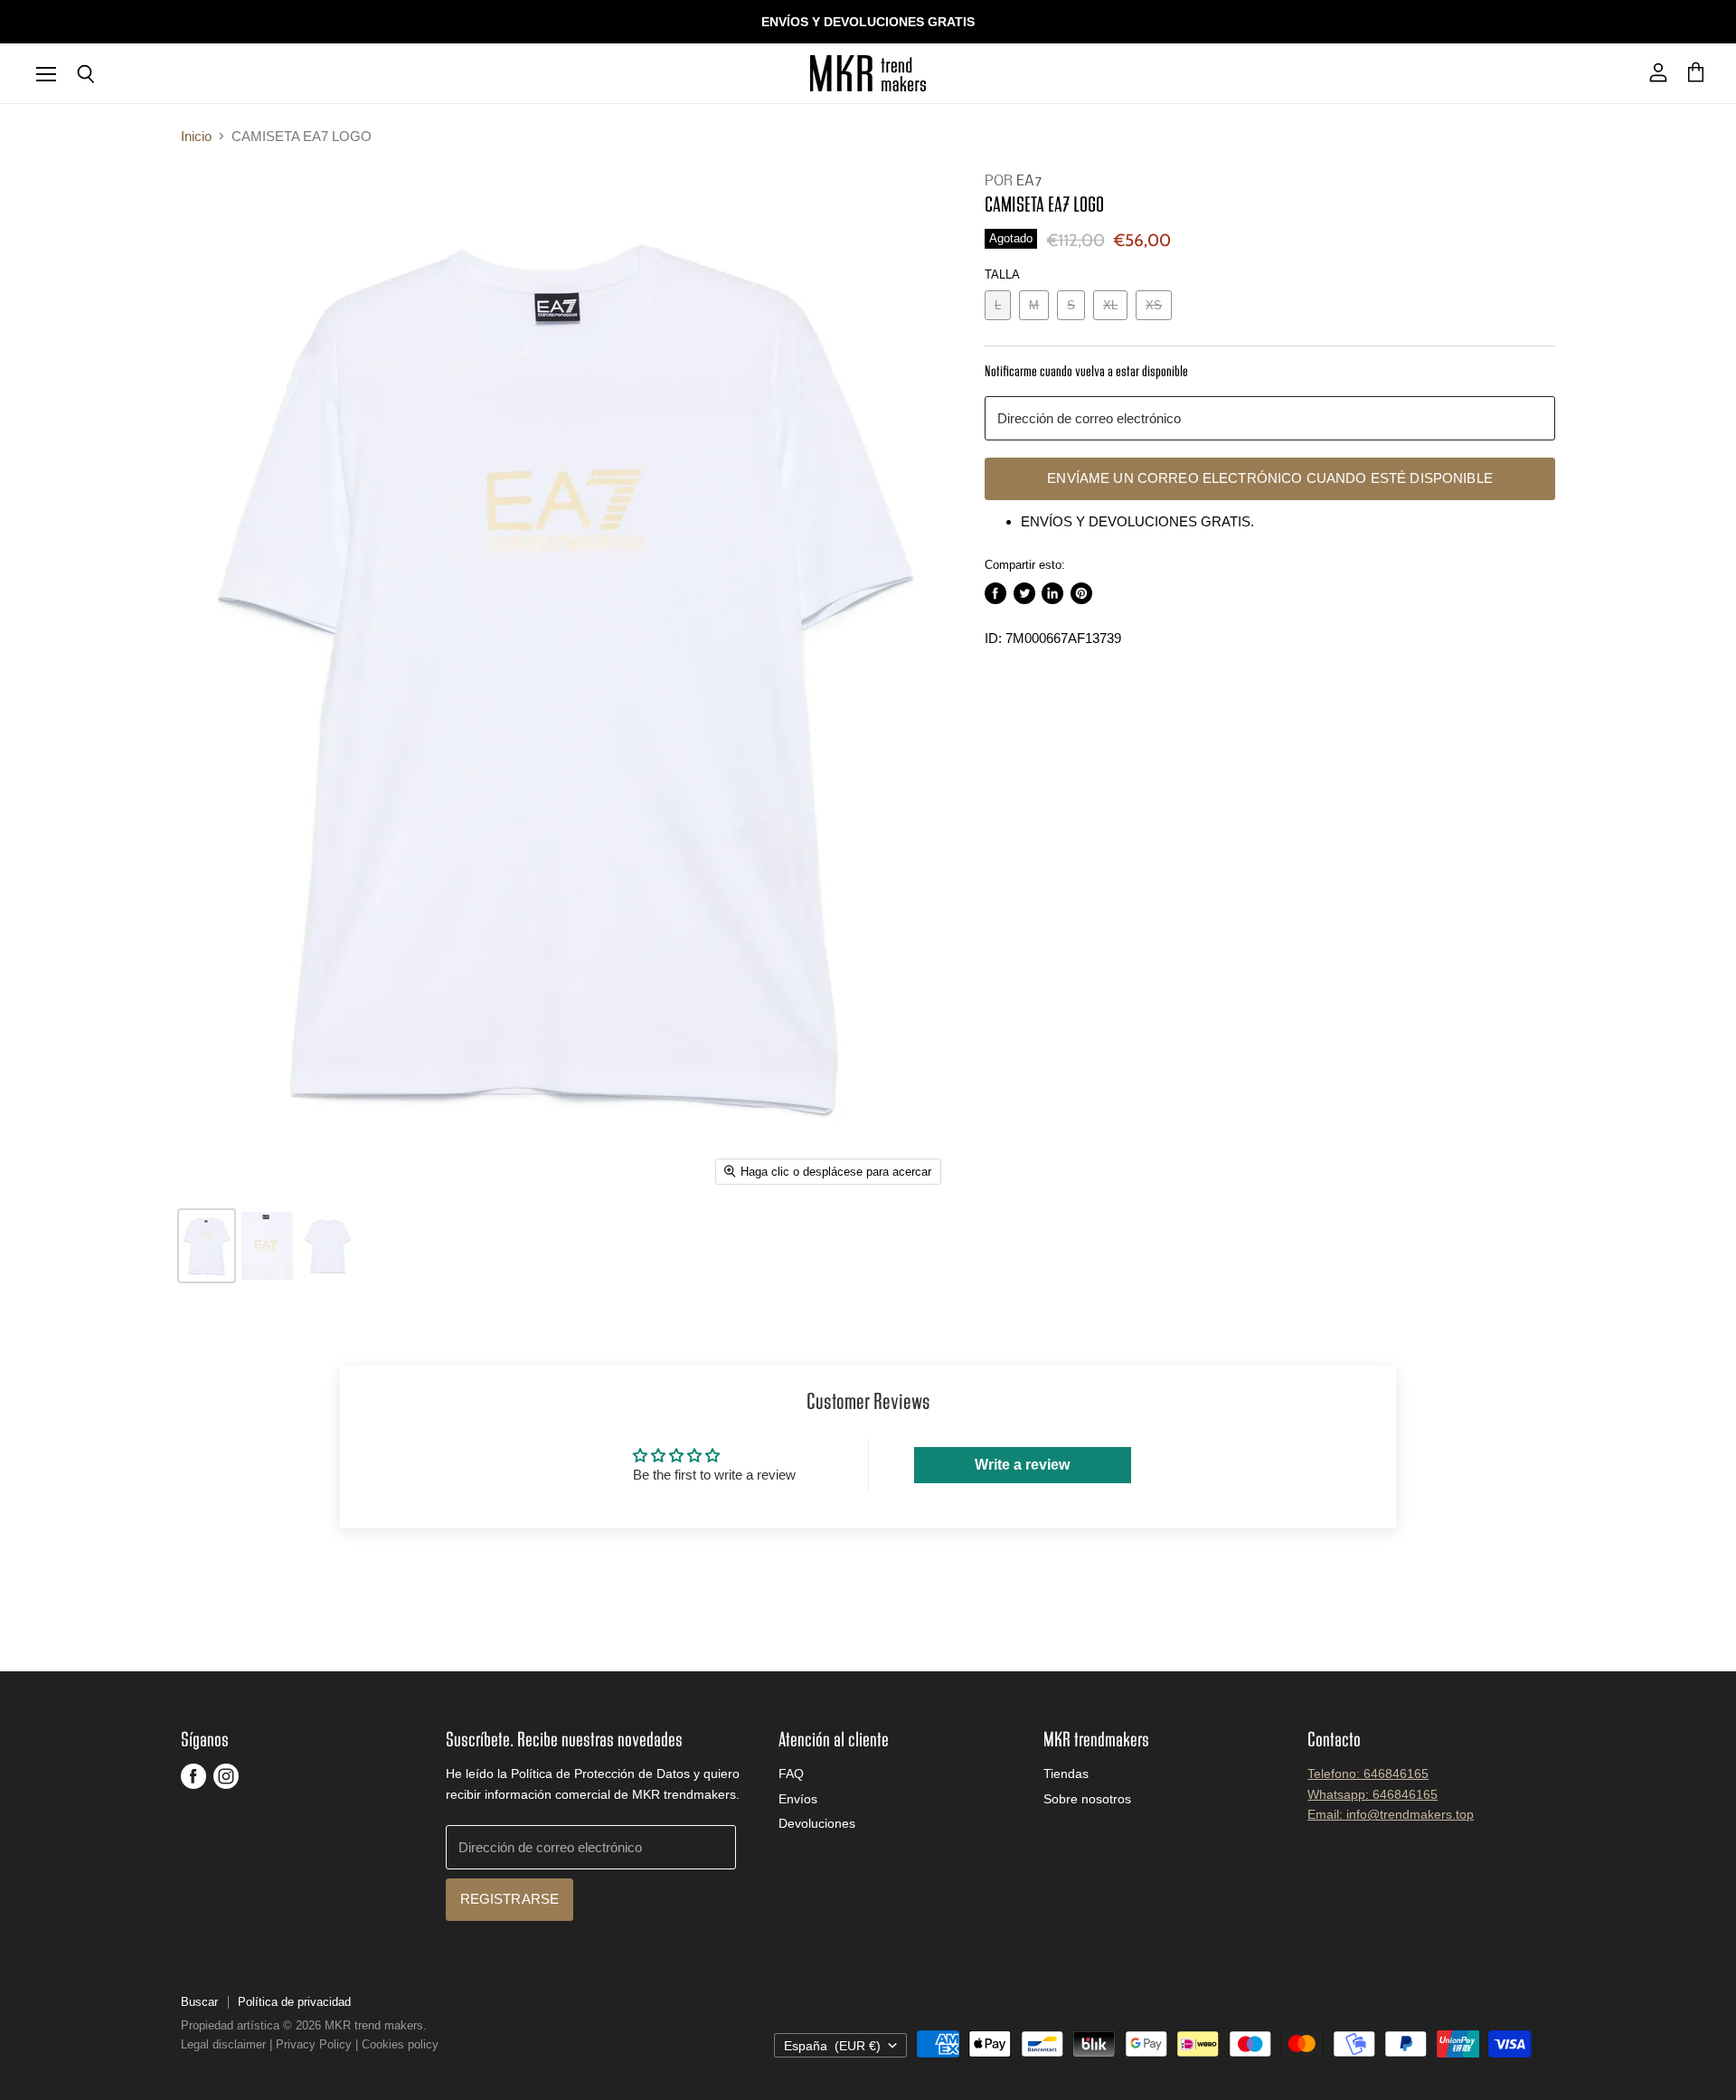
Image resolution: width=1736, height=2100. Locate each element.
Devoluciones (817, 1823)
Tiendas (1066, 1774)
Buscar (199, 2002)
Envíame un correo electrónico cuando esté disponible (1270, 478)
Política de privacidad (294, 2002)
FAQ (791, 1774)
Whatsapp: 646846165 (1373, 1794)
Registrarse (510, 1899)
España (832, 2046)
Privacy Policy (314, 2044)
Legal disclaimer (223, 2044)
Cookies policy (400, 2044)
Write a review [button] (1022, 1465)
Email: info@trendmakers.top (1391, 1814)
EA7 (1029, 181)
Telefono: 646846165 (1368, 1774)
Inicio (196, 136)
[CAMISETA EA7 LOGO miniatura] (207, 1246)
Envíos (798, 1799)
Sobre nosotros (1087, 1799)
